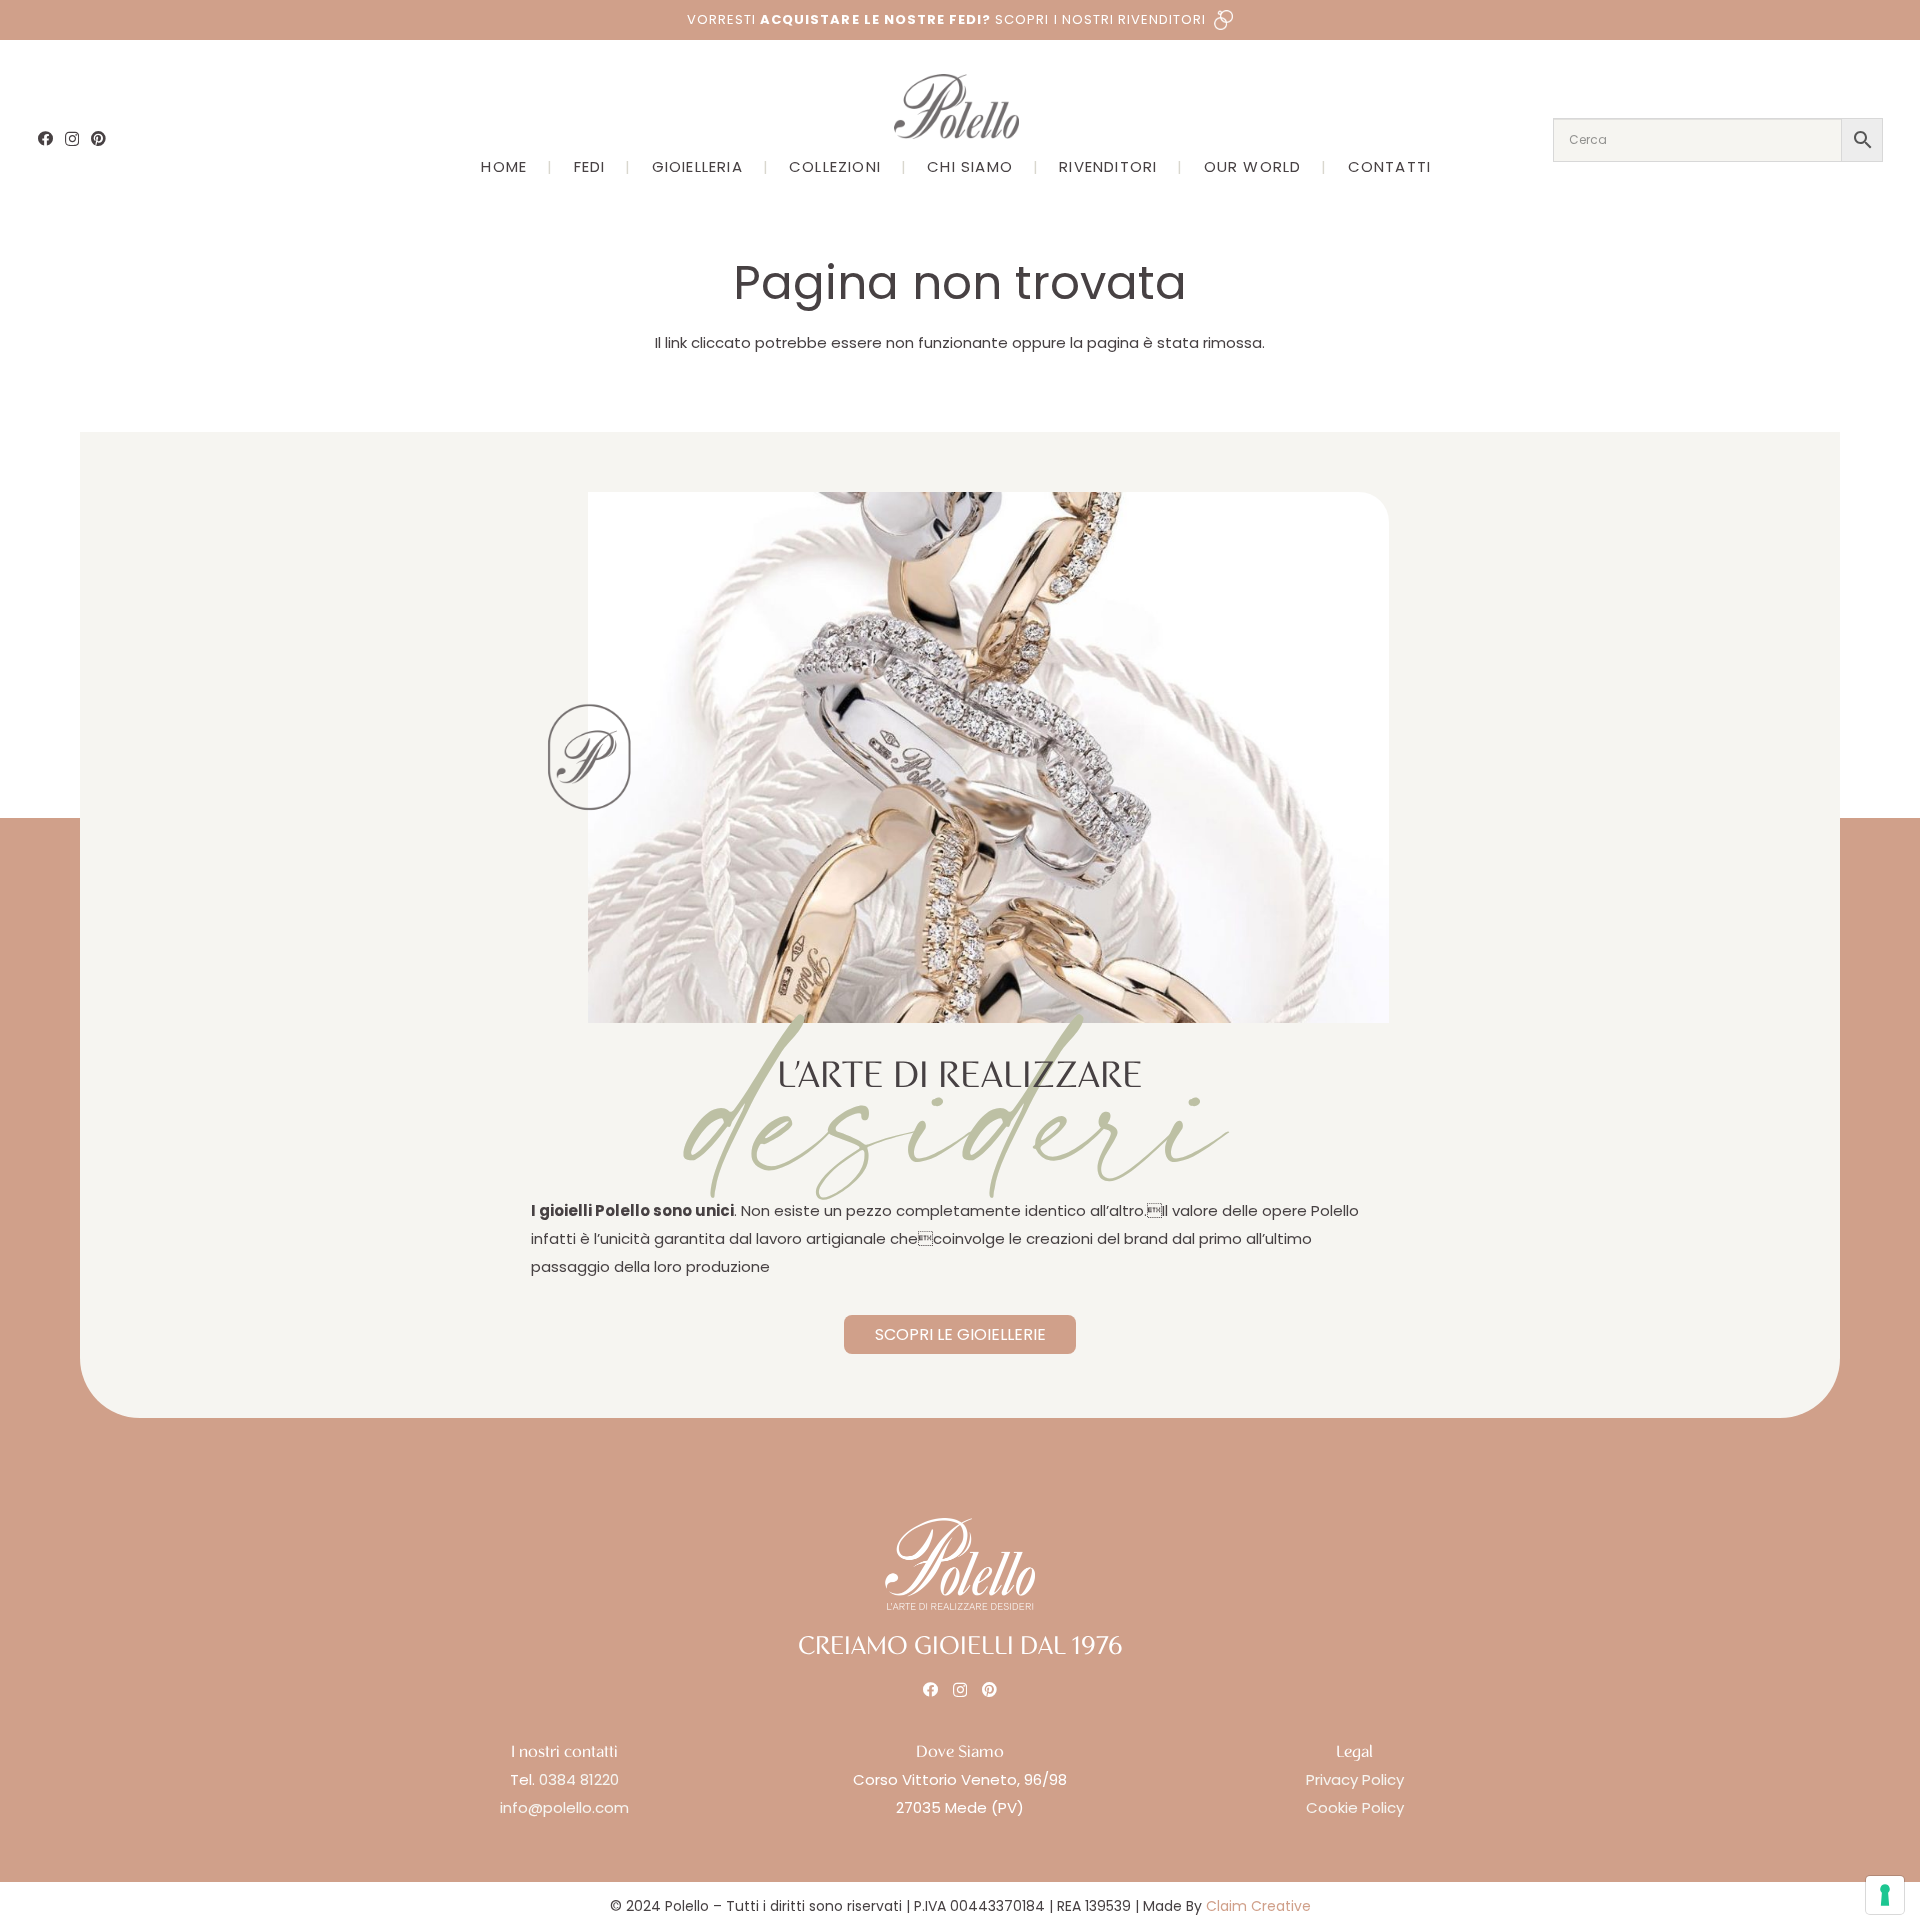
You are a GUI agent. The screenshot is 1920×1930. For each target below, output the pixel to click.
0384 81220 (579, 1779)
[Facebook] (45, 138)
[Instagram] (72, 139)
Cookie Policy (1355, 1807)
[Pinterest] (98, 138)
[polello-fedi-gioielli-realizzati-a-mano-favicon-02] (589, 757)
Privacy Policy (1355, 1779)
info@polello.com (564, 1807)
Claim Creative (1258, 1906)
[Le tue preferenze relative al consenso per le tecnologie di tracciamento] (1885, 1895)
